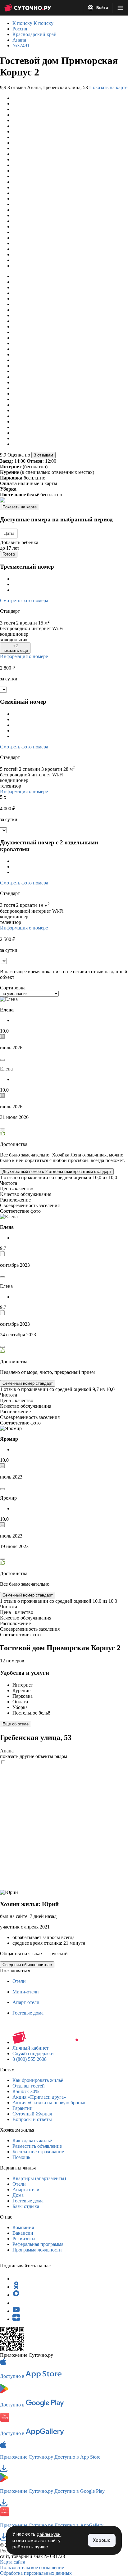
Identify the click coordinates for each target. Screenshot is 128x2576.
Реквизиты (24, 2239)
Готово (9, 554)
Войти (102, 8)
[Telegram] (16, 2279)
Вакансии (23, 2233)
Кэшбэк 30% (26, 2091)
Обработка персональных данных (36, 2573)
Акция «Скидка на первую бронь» (49, 2103)
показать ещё (15, 648)
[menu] (120, 8)
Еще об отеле (16, 1724)
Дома (18, 2195)
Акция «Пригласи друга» (39, 2097)
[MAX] (16, 2295)
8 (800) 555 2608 (30, 2059)
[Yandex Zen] (16, 2319)
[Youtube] (16, 2311)
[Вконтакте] (16, 2303)
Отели (19, 1981)
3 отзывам (43, 455)
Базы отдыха (26, 2206)
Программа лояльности (37, 2250)
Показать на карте (108, 87)
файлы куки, (49, 2534)
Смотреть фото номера (24, 600)
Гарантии (23, 2108)
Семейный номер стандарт (28, 1383)
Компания (23, 2227)
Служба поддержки (33, 2054)
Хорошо (102, 2540)
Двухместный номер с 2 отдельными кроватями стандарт (57, 1172)
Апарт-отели (26, 2002)
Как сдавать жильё (32, 2140)
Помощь (21, 2157)
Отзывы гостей (29, 2086)
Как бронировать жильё (38, 2080)
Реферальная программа (38, 2244)
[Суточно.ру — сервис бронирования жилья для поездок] (28, 8)
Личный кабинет (30, 2048)
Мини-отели (26, 1992)
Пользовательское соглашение (32, 2567)
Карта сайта (13, 2562)
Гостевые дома (28, 2013)
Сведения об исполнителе (27, 1965)
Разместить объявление (37, 2146)
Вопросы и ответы (32, 2119)
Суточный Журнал (32, 2114)
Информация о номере (24, 656)
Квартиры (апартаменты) (39, 2178)
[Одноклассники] (16, 2287)
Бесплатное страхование (38, 2152)
